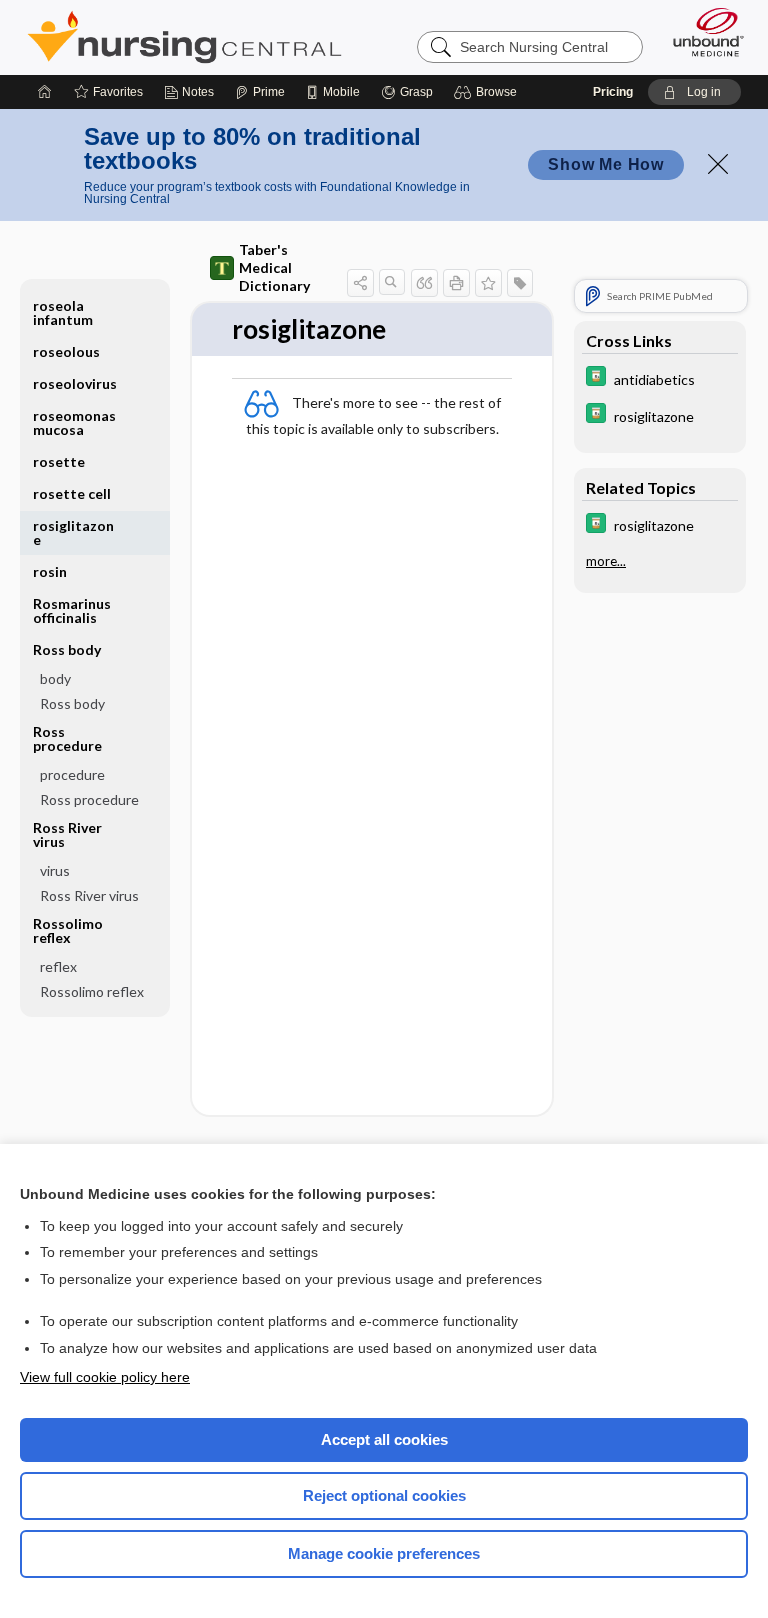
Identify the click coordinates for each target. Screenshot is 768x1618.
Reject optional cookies (384, 1495)
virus (55, 870)
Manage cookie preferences (384, 1553)
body (55, 678)
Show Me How (606, 164)
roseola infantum (63, 312)
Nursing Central (184, 37)
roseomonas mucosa (74, 422)
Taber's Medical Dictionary (274, 267)
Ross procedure (89, 799)
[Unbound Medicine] (702, 32)
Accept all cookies (384, 1439)
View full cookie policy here (105, 1377)
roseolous (66, 351)
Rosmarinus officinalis (72, 610)
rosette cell (72, 493)
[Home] (45, 92)
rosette (59, 461)
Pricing (613, 92)
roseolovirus (75, 383)
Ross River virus (89, 895)
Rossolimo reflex (92, 991)
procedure (72, 774)
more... (606, 561)
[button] (488, 92)
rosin (50, 571)
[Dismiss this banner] (718, 164)
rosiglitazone (73, 532)
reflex (58, 966)
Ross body (72, 703)
